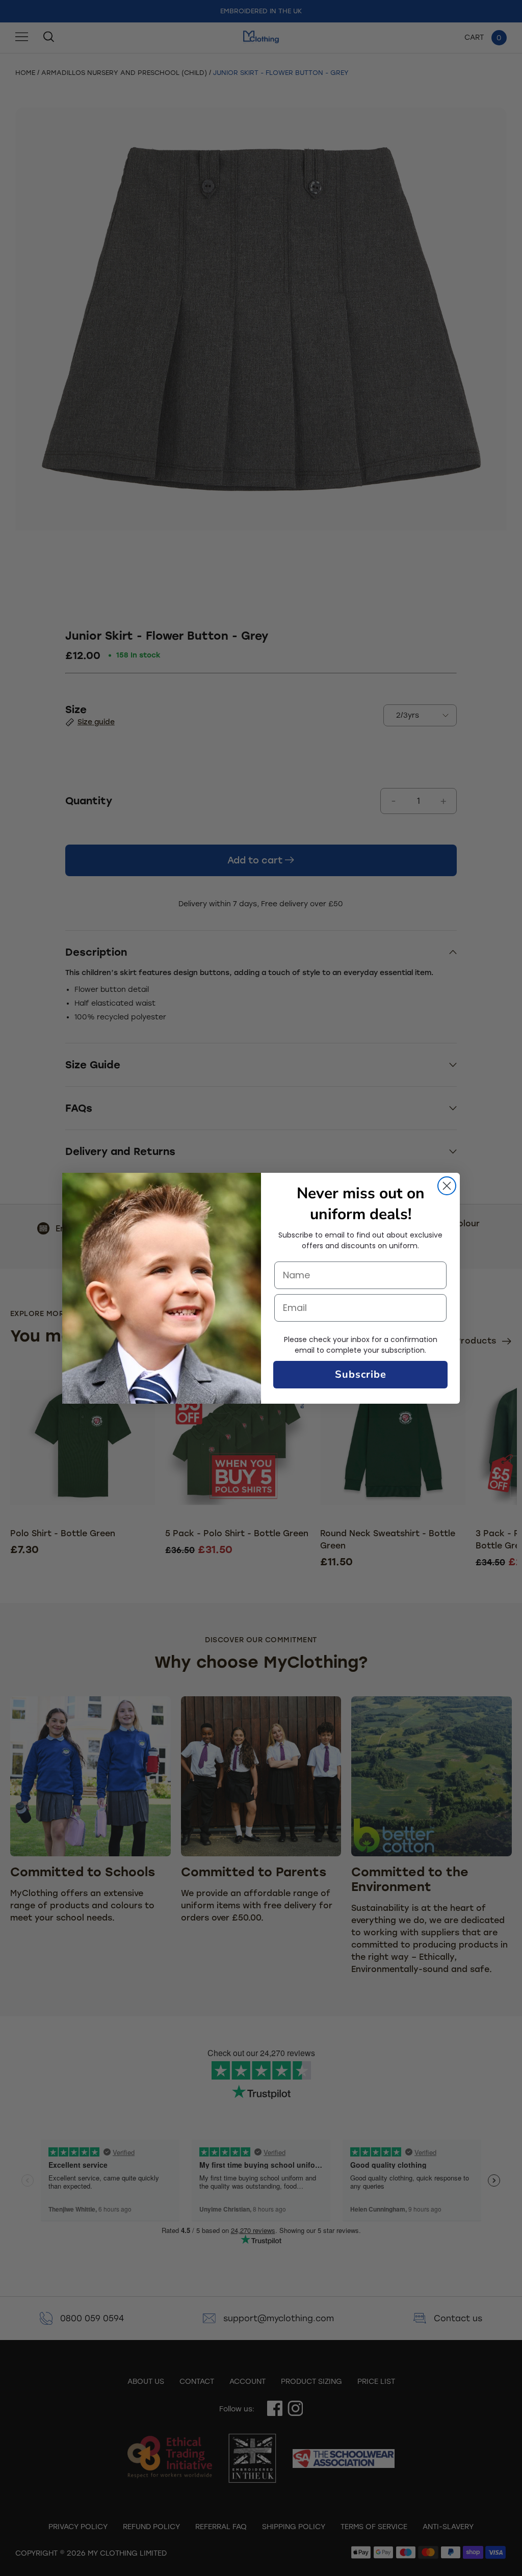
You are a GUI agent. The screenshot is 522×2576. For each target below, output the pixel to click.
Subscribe (361, 1374)
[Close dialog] (447, 1186)
